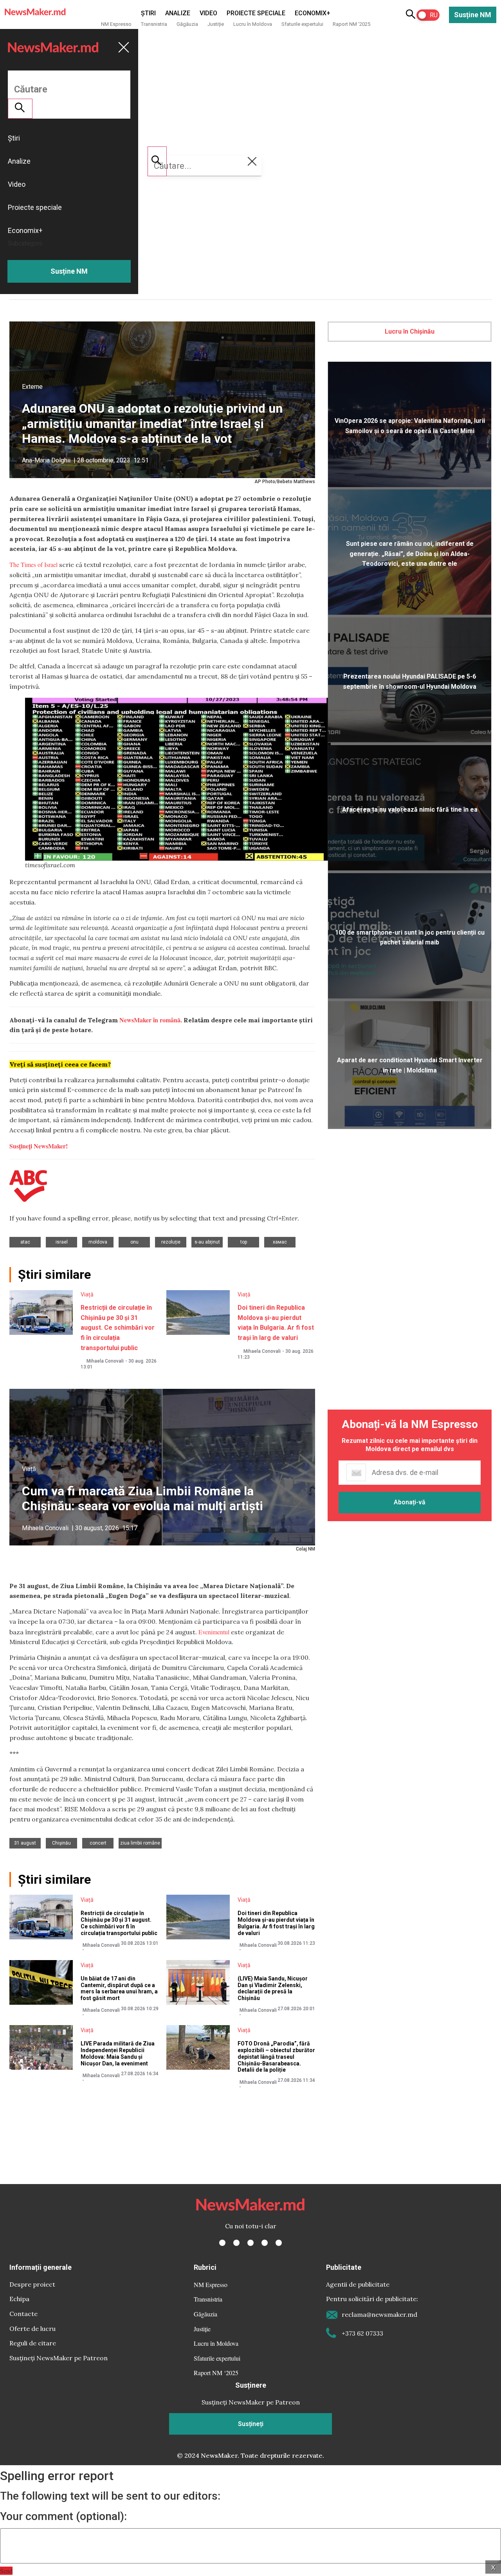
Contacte (23, 2314)
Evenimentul (214, 1632)
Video (208, 13)
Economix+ (313, 13)
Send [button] (6, 2571)
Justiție (216, 24)
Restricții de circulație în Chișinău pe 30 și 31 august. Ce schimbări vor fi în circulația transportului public (118, 1328)
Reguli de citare (33, 2343)
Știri (148, 13)
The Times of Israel (33, 564)
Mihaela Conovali (105, 1361)
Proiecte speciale (256, 13)
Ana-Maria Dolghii (46, 460)
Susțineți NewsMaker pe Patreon (59, 2358)
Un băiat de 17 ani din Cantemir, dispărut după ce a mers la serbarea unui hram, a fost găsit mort (119, 1988)
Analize (178, 13)
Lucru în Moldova (253, 24)
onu (134, 1242)
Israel (62, 1242)
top (244, 1242)
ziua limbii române (140, 1843)
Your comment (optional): (63, 2516)
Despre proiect (32, 2284)
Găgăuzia (187, 24)
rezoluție (171, 1242)
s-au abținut (207, 1242)
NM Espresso (116, 24)
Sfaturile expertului (302, 24)
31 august (25, 1843)
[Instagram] (250, 2243)
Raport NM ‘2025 (351, 24)
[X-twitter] (236, 2243)
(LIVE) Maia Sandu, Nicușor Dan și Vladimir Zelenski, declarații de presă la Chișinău (273, 1988)
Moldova (98, 1242)
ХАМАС (280, 1242)
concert (98, 1843)
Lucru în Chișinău (410, 331)
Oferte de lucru (32, 2329)
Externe (32, 387)
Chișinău (61, 1843)
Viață (87, 1294)
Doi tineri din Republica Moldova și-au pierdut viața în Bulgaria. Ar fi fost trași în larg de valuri (276, 1923)
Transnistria (154, 24)
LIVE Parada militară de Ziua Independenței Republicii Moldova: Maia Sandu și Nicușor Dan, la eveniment (118, 2053)
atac (25, 1242)
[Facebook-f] (222, 2243)
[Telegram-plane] (279, 2243)
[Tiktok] (265, 2243)
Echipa (19, 2299)
